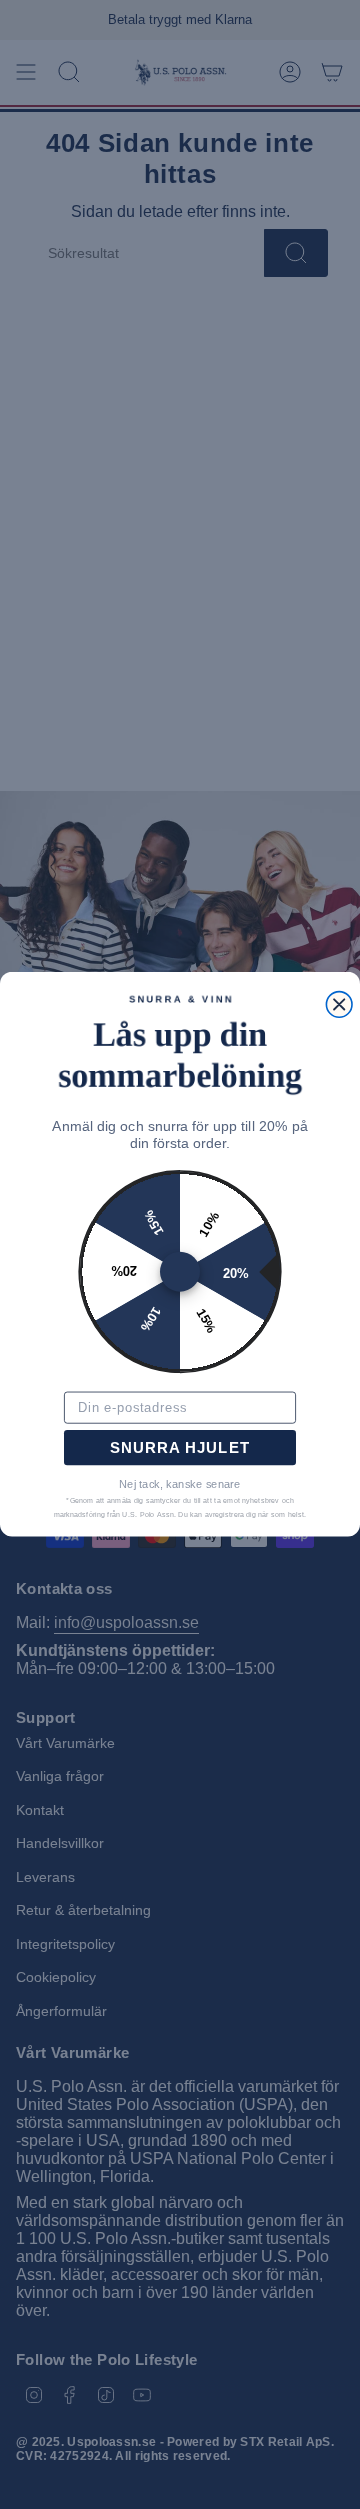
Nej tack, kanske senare (180, 1485)
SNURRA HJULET (180, 1448)
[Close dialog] (339, 1005)
